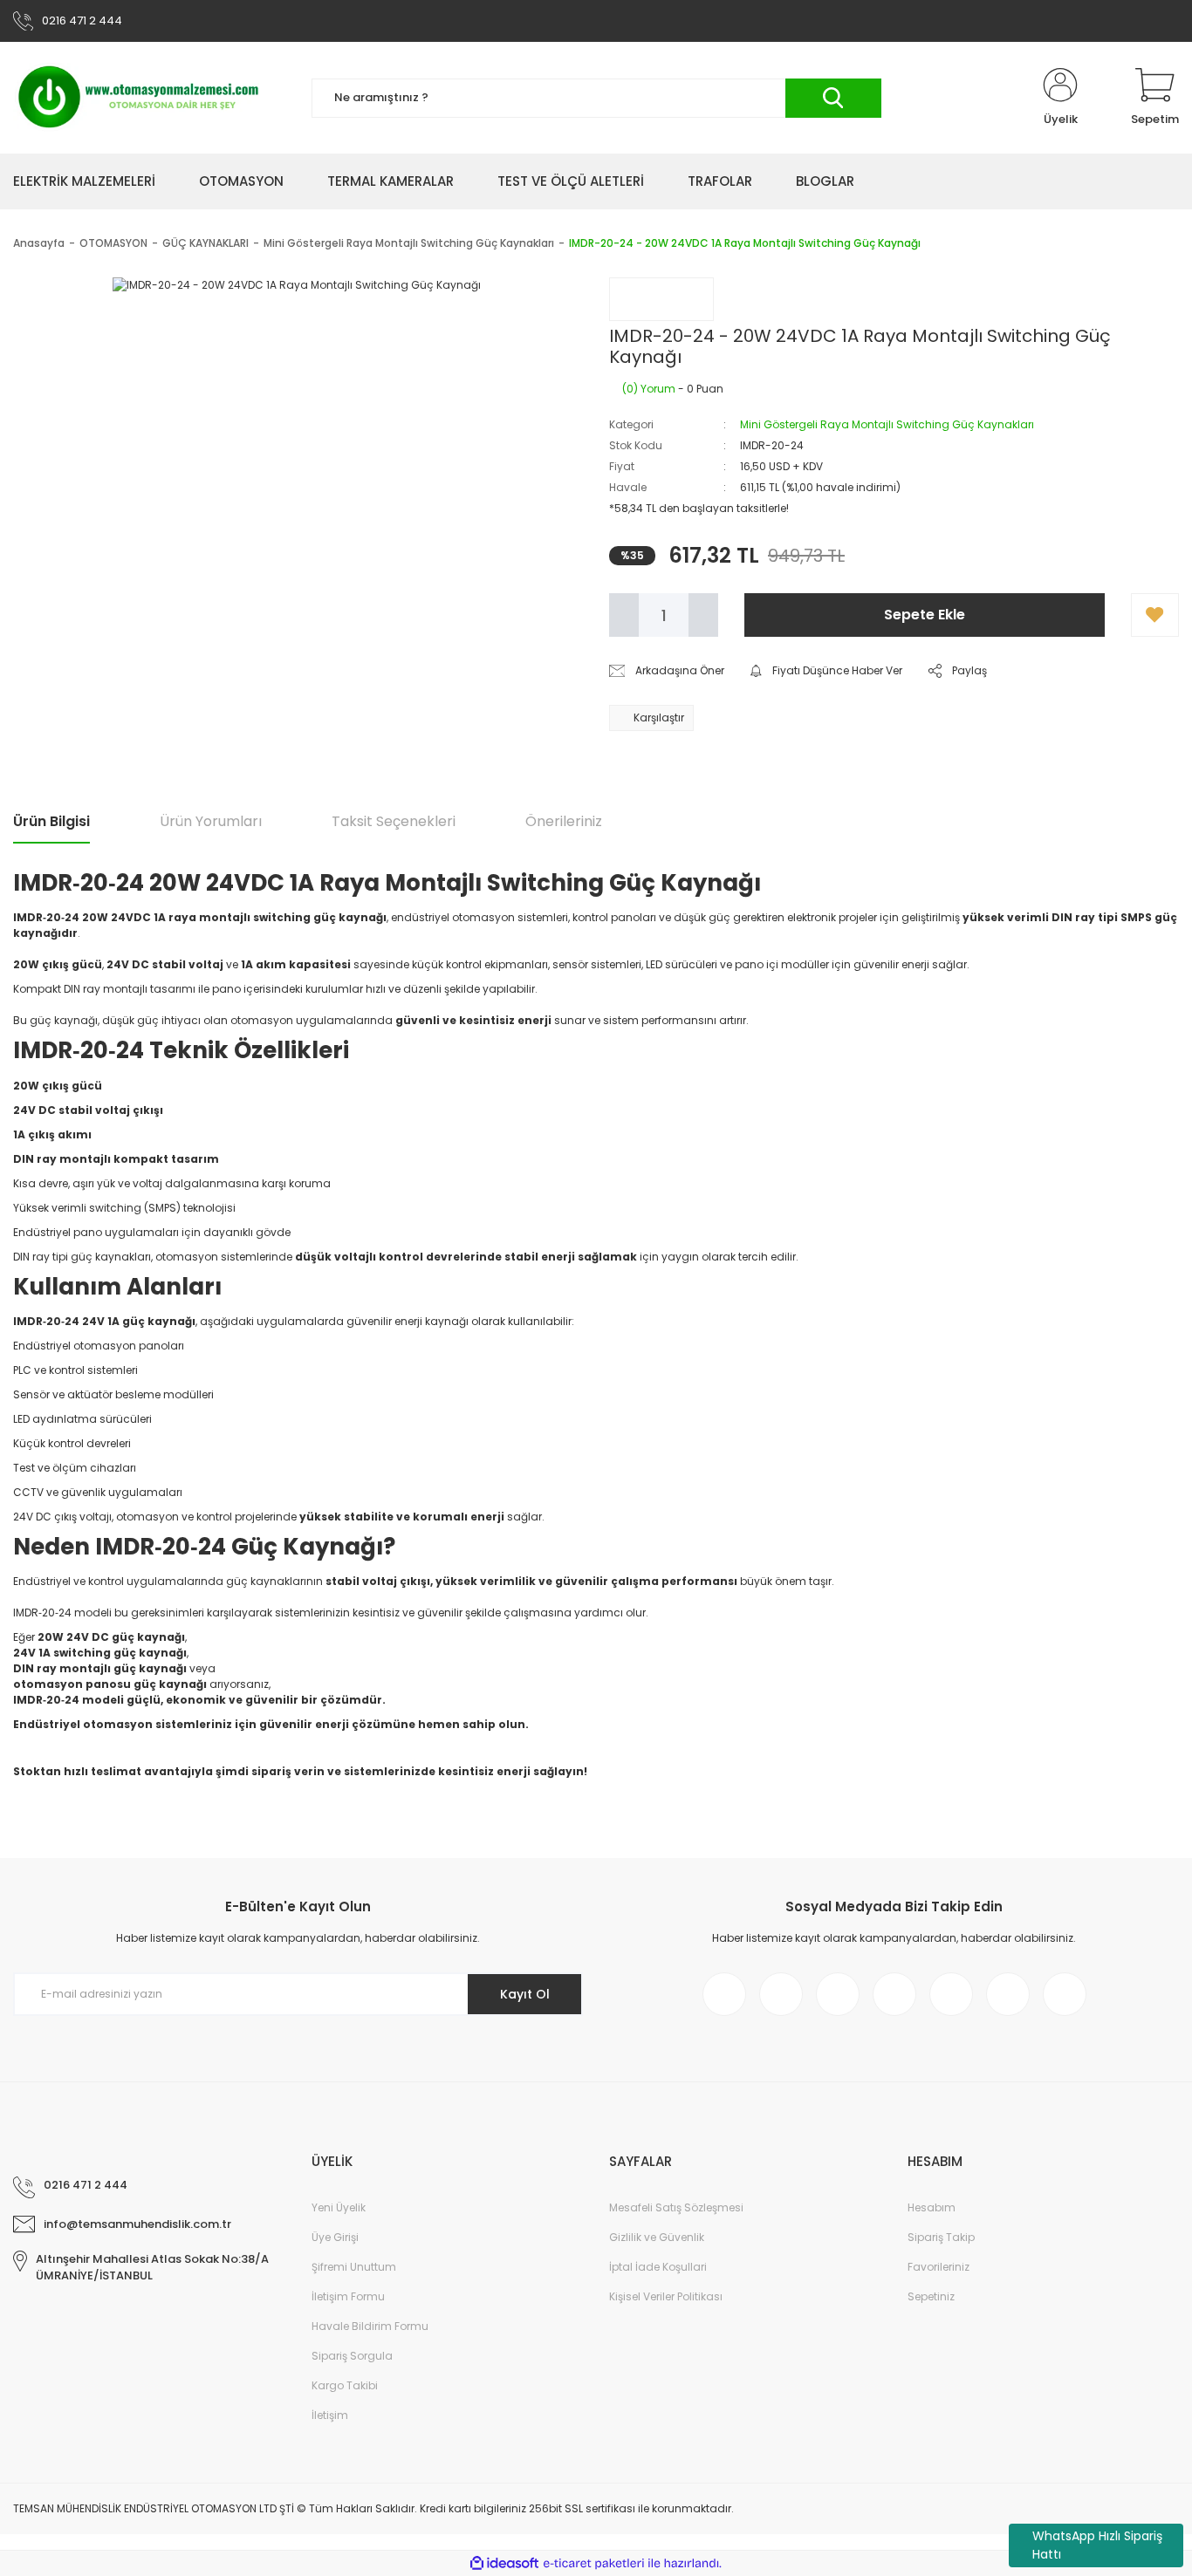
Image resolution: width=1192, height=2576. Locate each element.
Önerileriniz (564, 821)
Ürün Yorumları (211, 821)
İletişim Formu (348, 2296)
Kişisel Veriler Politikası (666, 2296)
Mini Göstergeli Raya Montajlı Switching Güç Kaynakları (887, 424)
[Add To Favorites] (1155, 615)
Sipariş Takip (941, 2237)
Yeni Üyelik (339, 2207)
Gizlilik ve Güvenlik (657, 2237)
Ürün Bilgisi (51, 821)
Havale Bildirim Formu (370, 2326)
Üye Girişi (335, 2237)
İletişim (330, 2415)
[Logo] (139, 98)
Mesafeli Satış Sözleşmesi (676, 2207)
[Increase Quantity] (703, 615)
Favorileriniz (939, 2267)
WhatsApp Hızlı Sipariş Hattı (1097, 2545)
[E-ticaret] (594, 2564)
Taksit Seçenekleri (394, 821)
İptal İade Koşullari (658, 2267)
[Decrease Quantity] (624, 615)
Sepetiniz (931, 2296)
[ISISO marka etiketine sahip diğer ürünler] (661, 299)
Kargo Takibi (345, 2385)
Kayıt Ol (525, 1994)
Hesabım (932, 2207)
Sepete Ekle (925, 615)
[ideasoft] (504, 2563)
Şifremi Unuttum (354, 2267)
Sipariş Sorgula (352, 2356)
